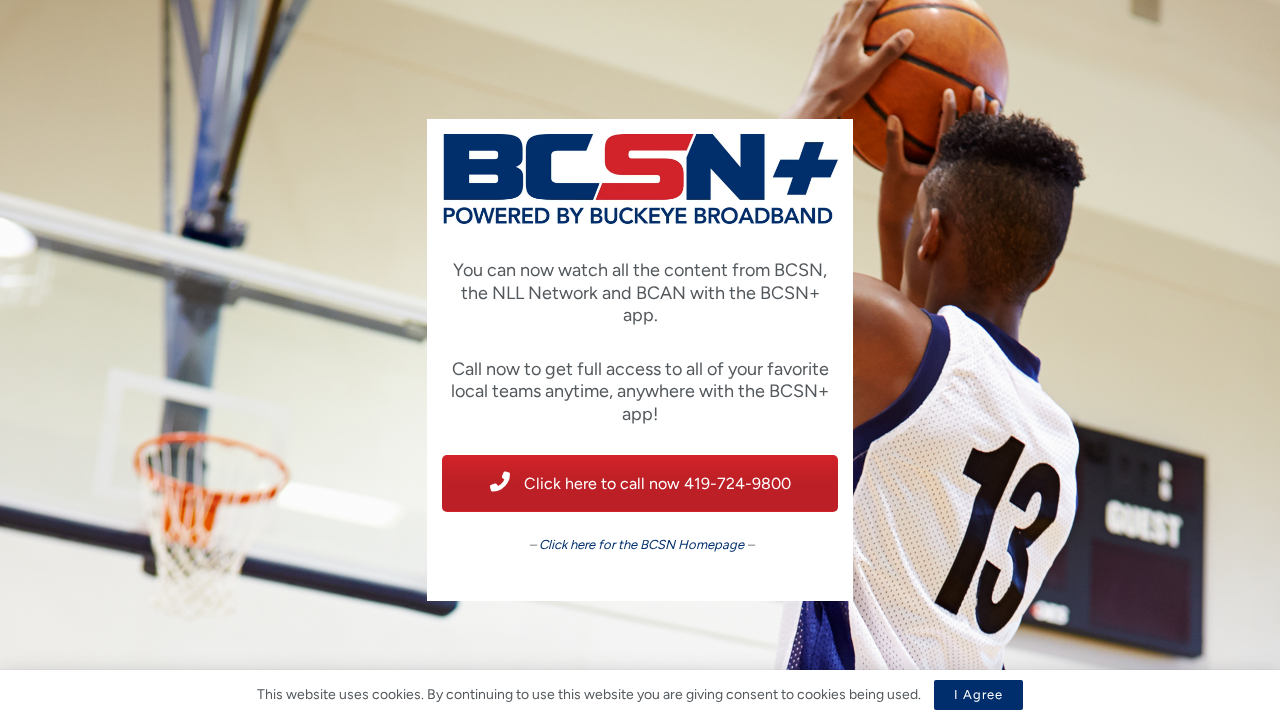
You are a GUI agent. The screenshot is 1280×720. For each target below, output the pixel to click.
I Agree (978, 694)
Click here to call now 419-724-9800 (655, 483)
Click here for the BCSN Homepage (641, 544)
